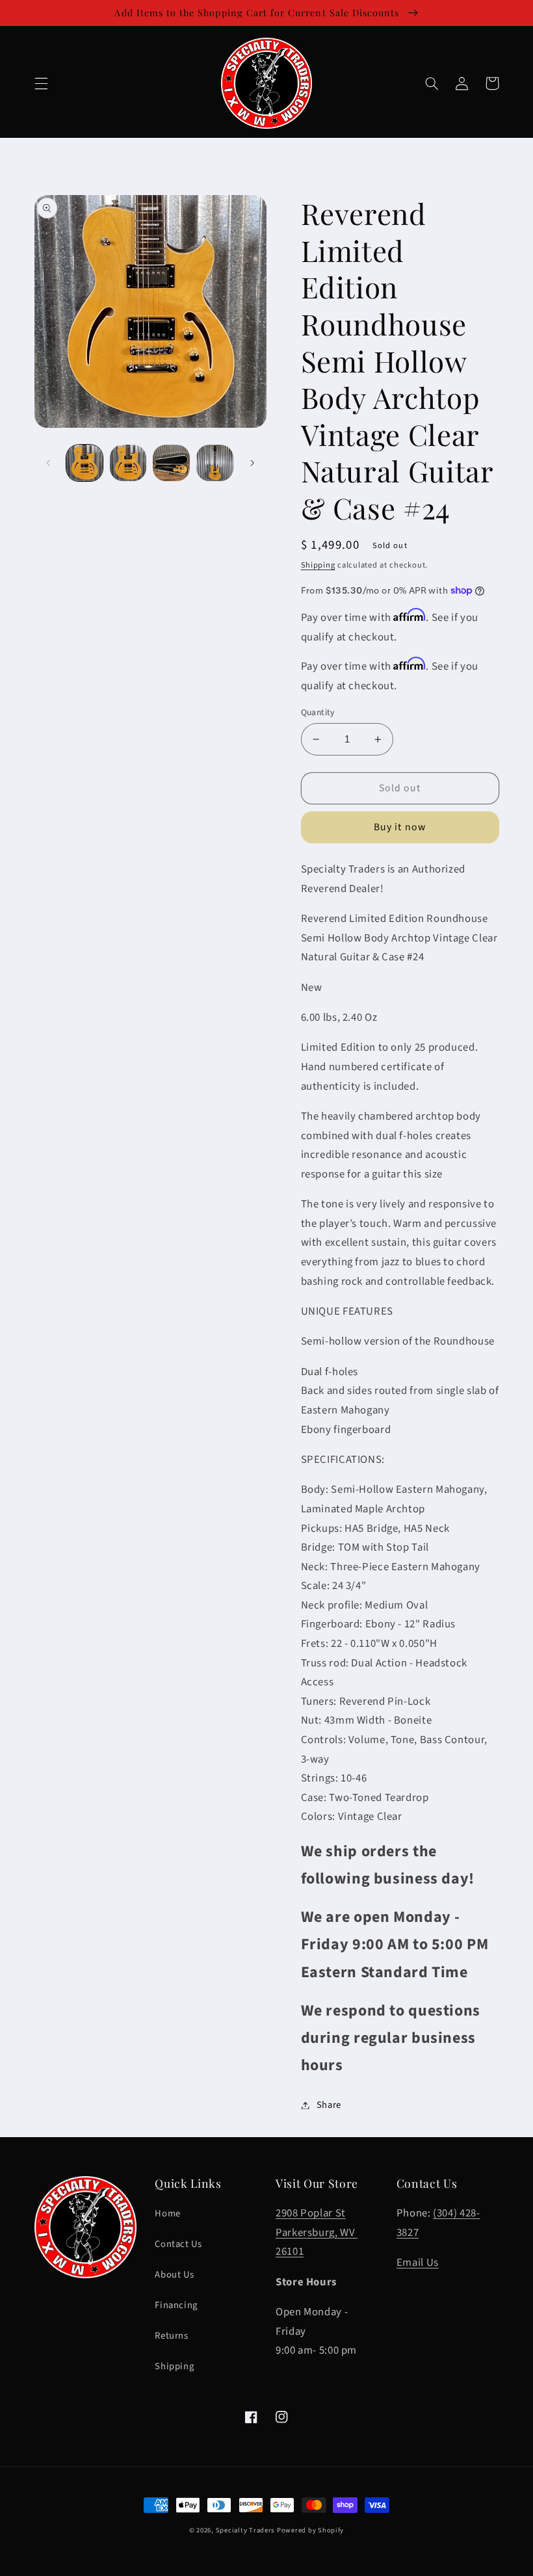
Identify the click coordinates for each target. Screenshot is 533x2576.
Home (168, 2214)
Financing (176, 2305)
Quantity (318, 712)
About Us (174, 2275)
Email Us (418, 2263)
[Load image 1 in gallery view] (84, 463)
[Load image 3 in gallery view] (171, 463)
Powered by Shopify (310, 2530)
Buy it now (400, 827)
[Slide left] (49, 463)
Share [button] (329, 2105)
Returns (171, 2336)
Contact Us (178, 2244)
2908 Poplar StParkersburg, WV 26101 (317, 2232)
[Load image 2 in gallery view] (128, 463)
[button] (41, 83)
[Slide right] (252, 463)
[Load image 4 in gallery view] (214, 463)
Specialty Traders (245, 2530)
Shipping (318, 565)
